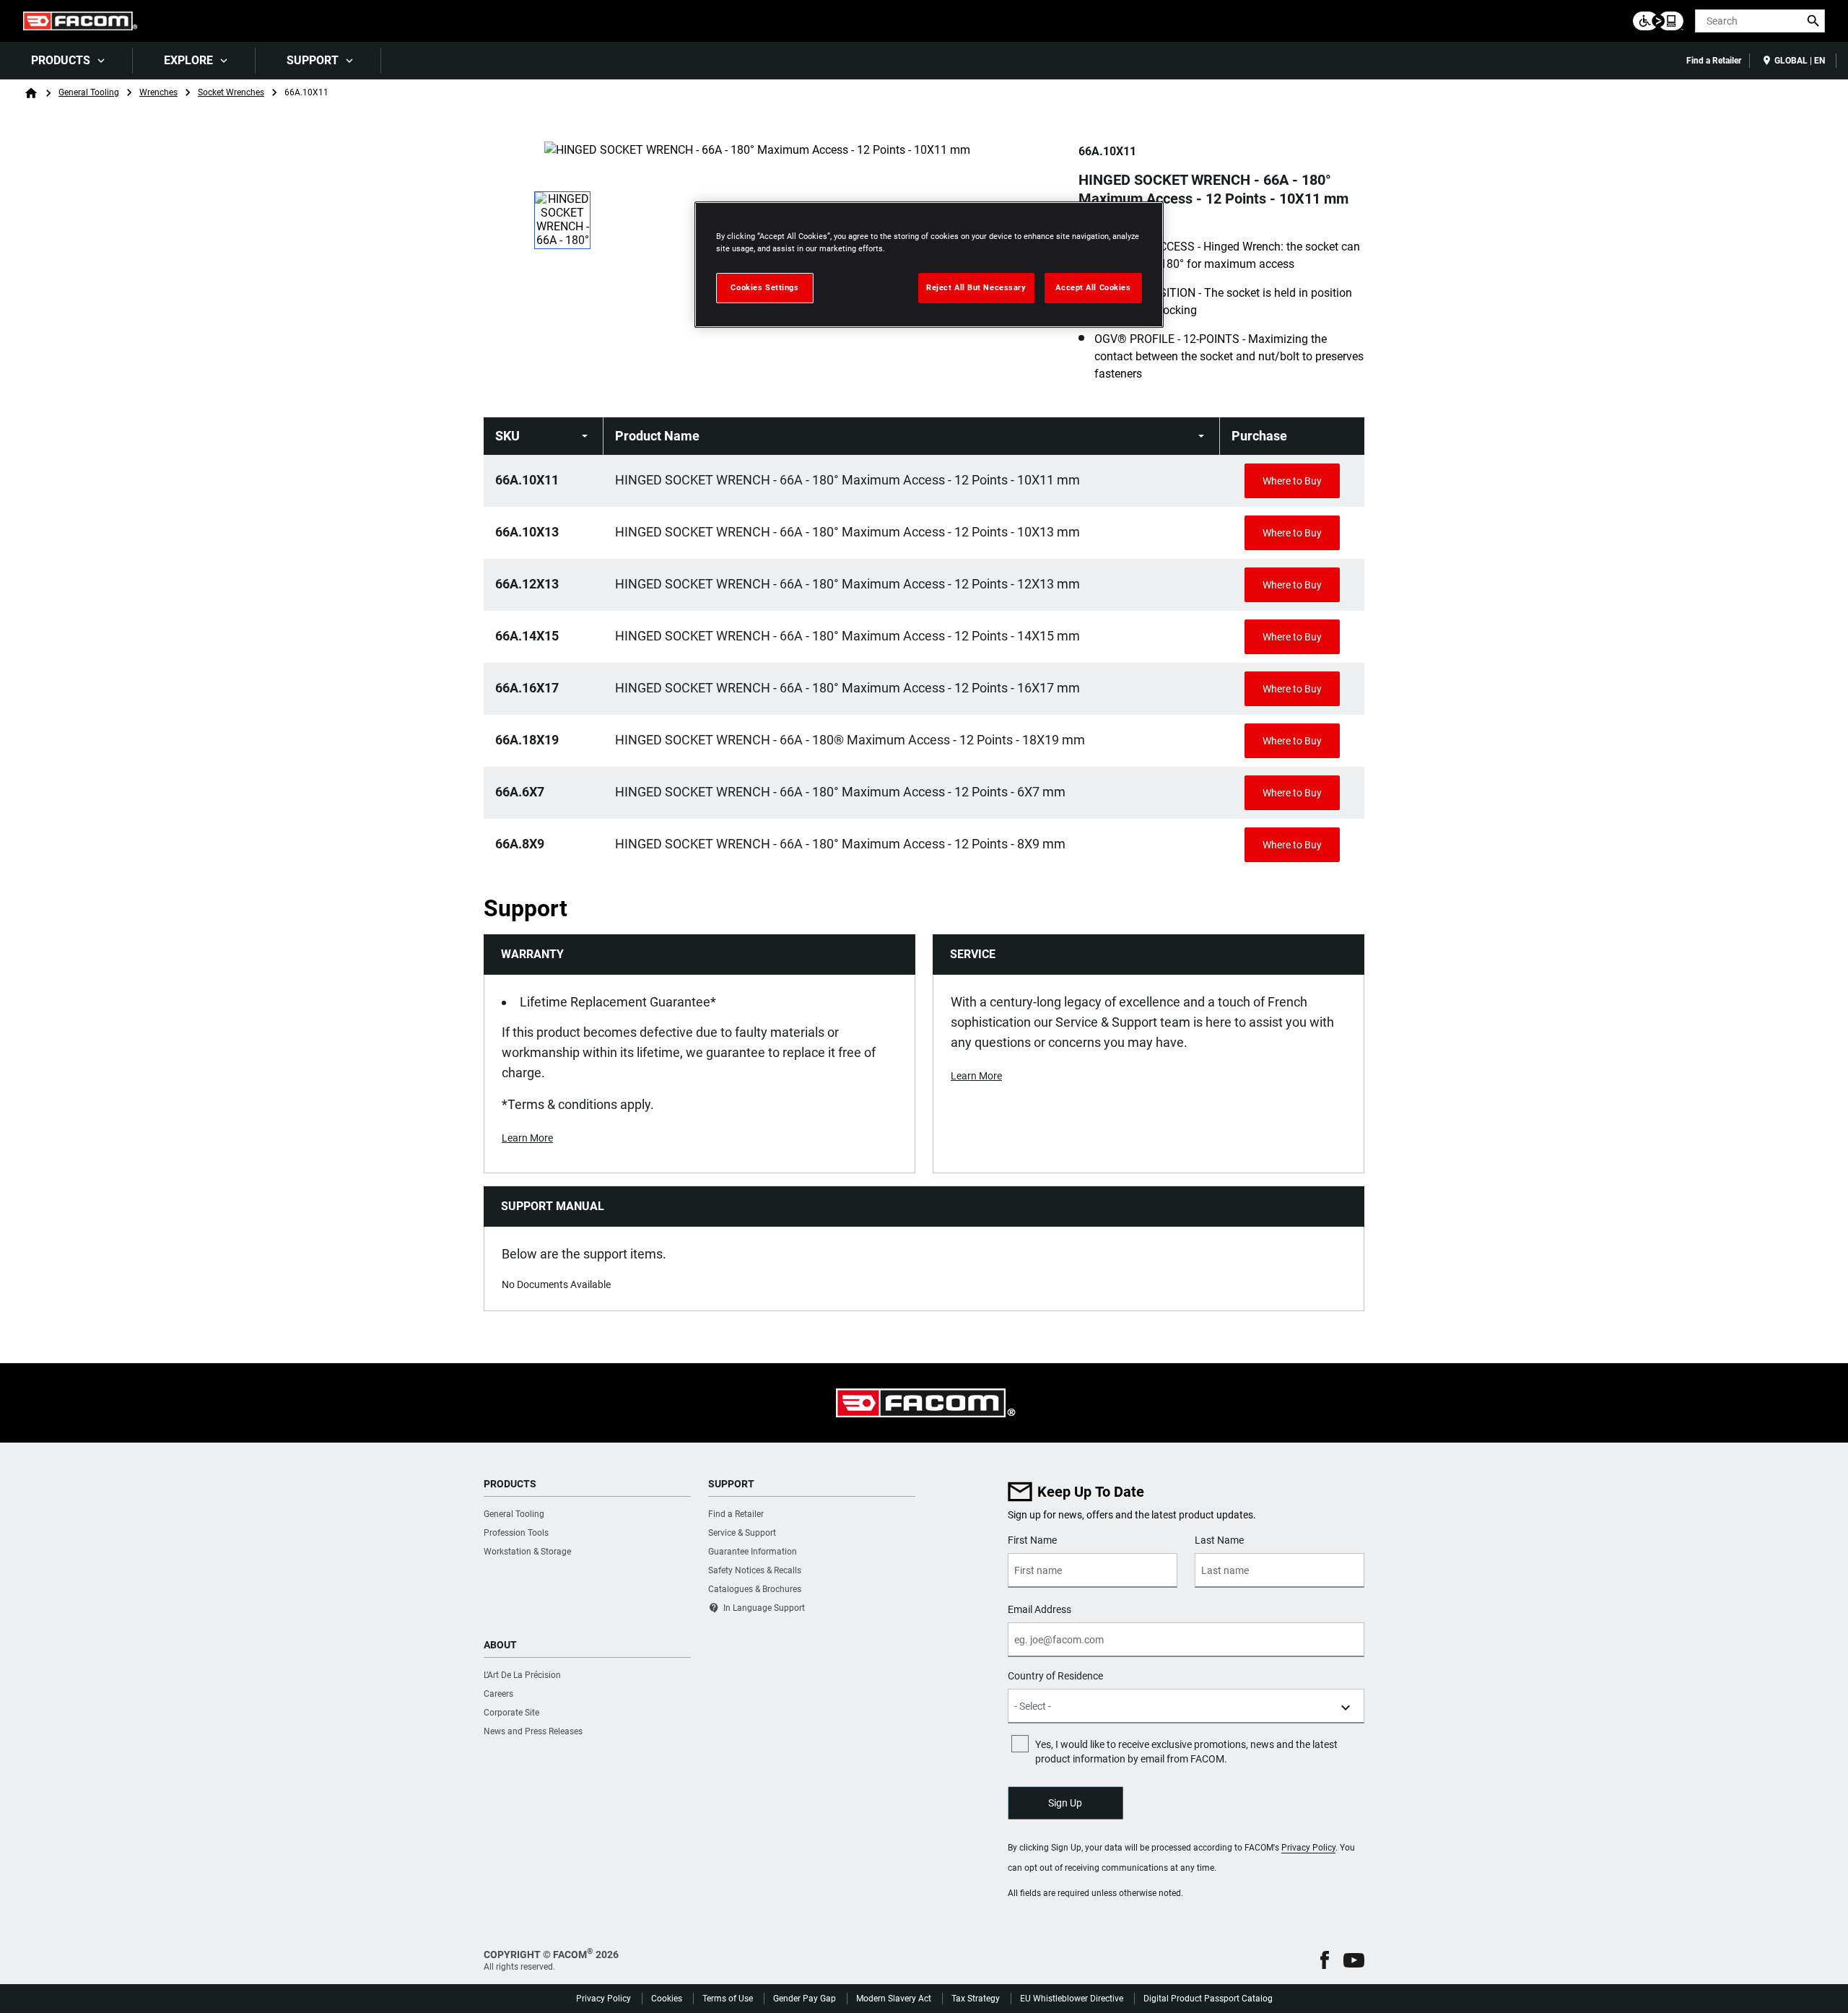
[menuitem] (66, 61)
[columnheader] (544, 436)
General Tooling (89, 92)
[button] (1325, 1960)
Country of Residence (1055, 1676)
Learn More (527, 1138)
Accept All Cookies (1093, 287)
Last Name (1219, 1540)
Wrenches (158, 92)
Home (31, 93)
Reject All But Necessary (976, 287)
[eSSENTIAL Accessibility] (1658, 21)
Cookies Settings (764, 287)
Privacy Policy (1308, 1848)
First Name (1032, 1540)
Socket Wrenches (231, 92)
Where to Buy (1292, 481)
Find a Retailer (1714, 61)
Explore (188, 60)
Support (313, 60)
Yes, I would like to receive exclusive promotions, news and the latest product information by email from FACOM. (1186, 1752)
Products (61, 60)
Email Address (1039, 1609)
